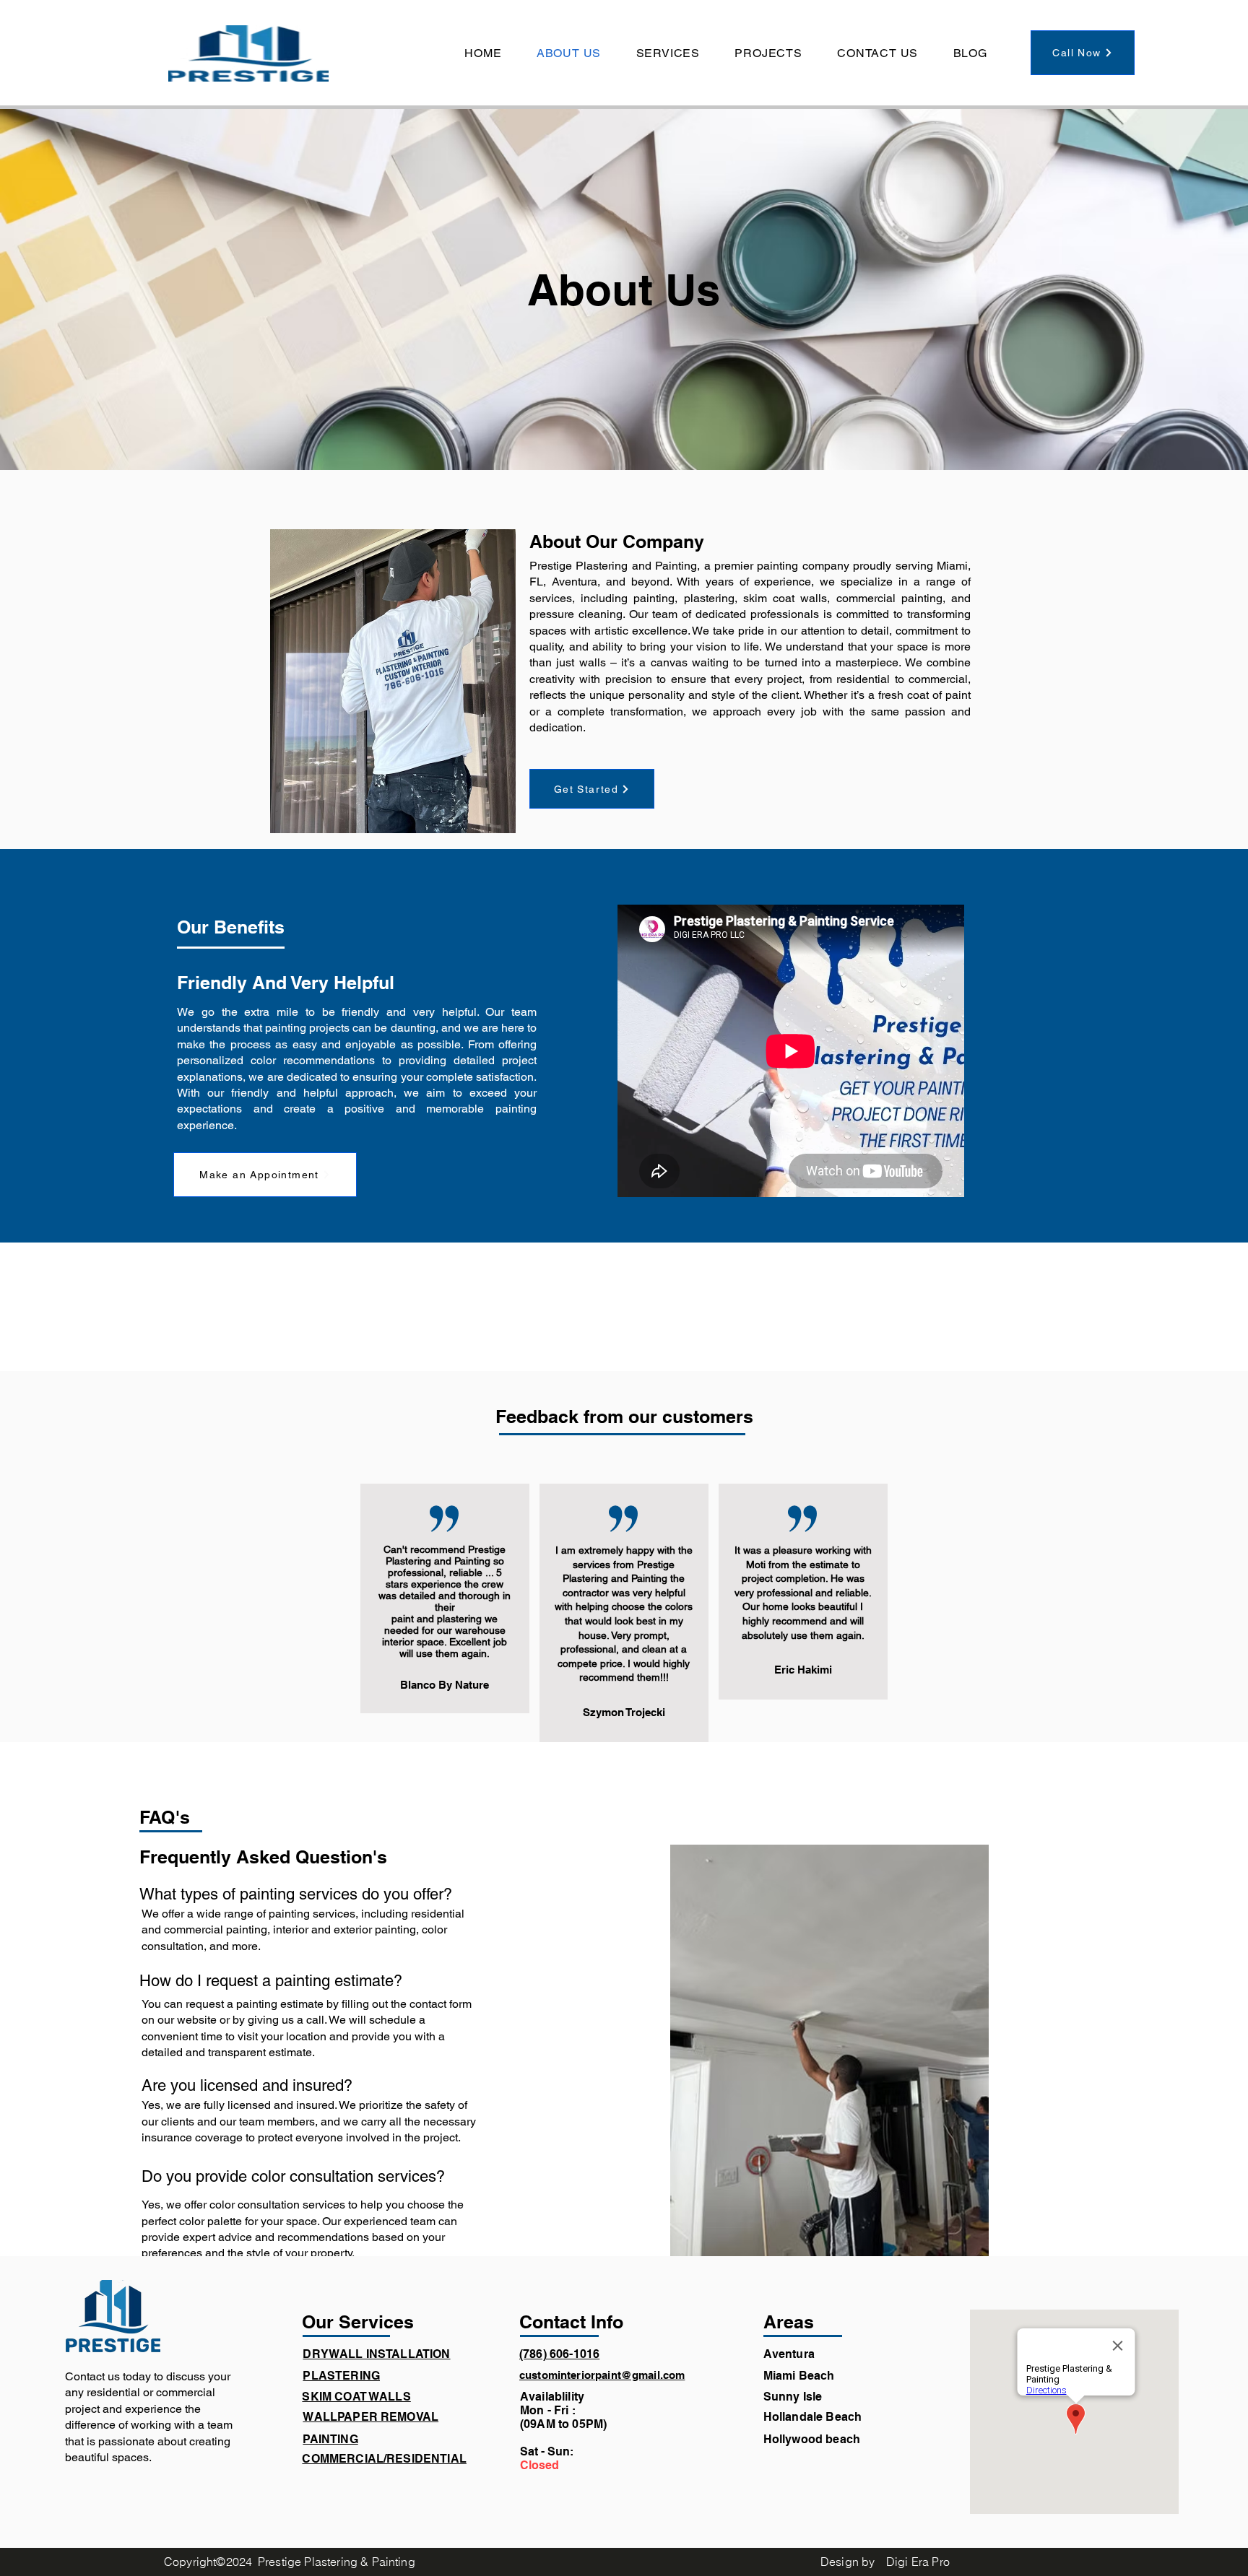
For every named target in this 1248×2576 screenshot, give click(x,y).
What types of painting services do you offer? (296, 1894)
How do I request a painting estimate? (271, 1981)
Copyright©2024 (208, 2562)
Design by (848, 2562)
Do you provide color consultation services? (293, 2176)
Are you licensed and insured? (247, 2085)
